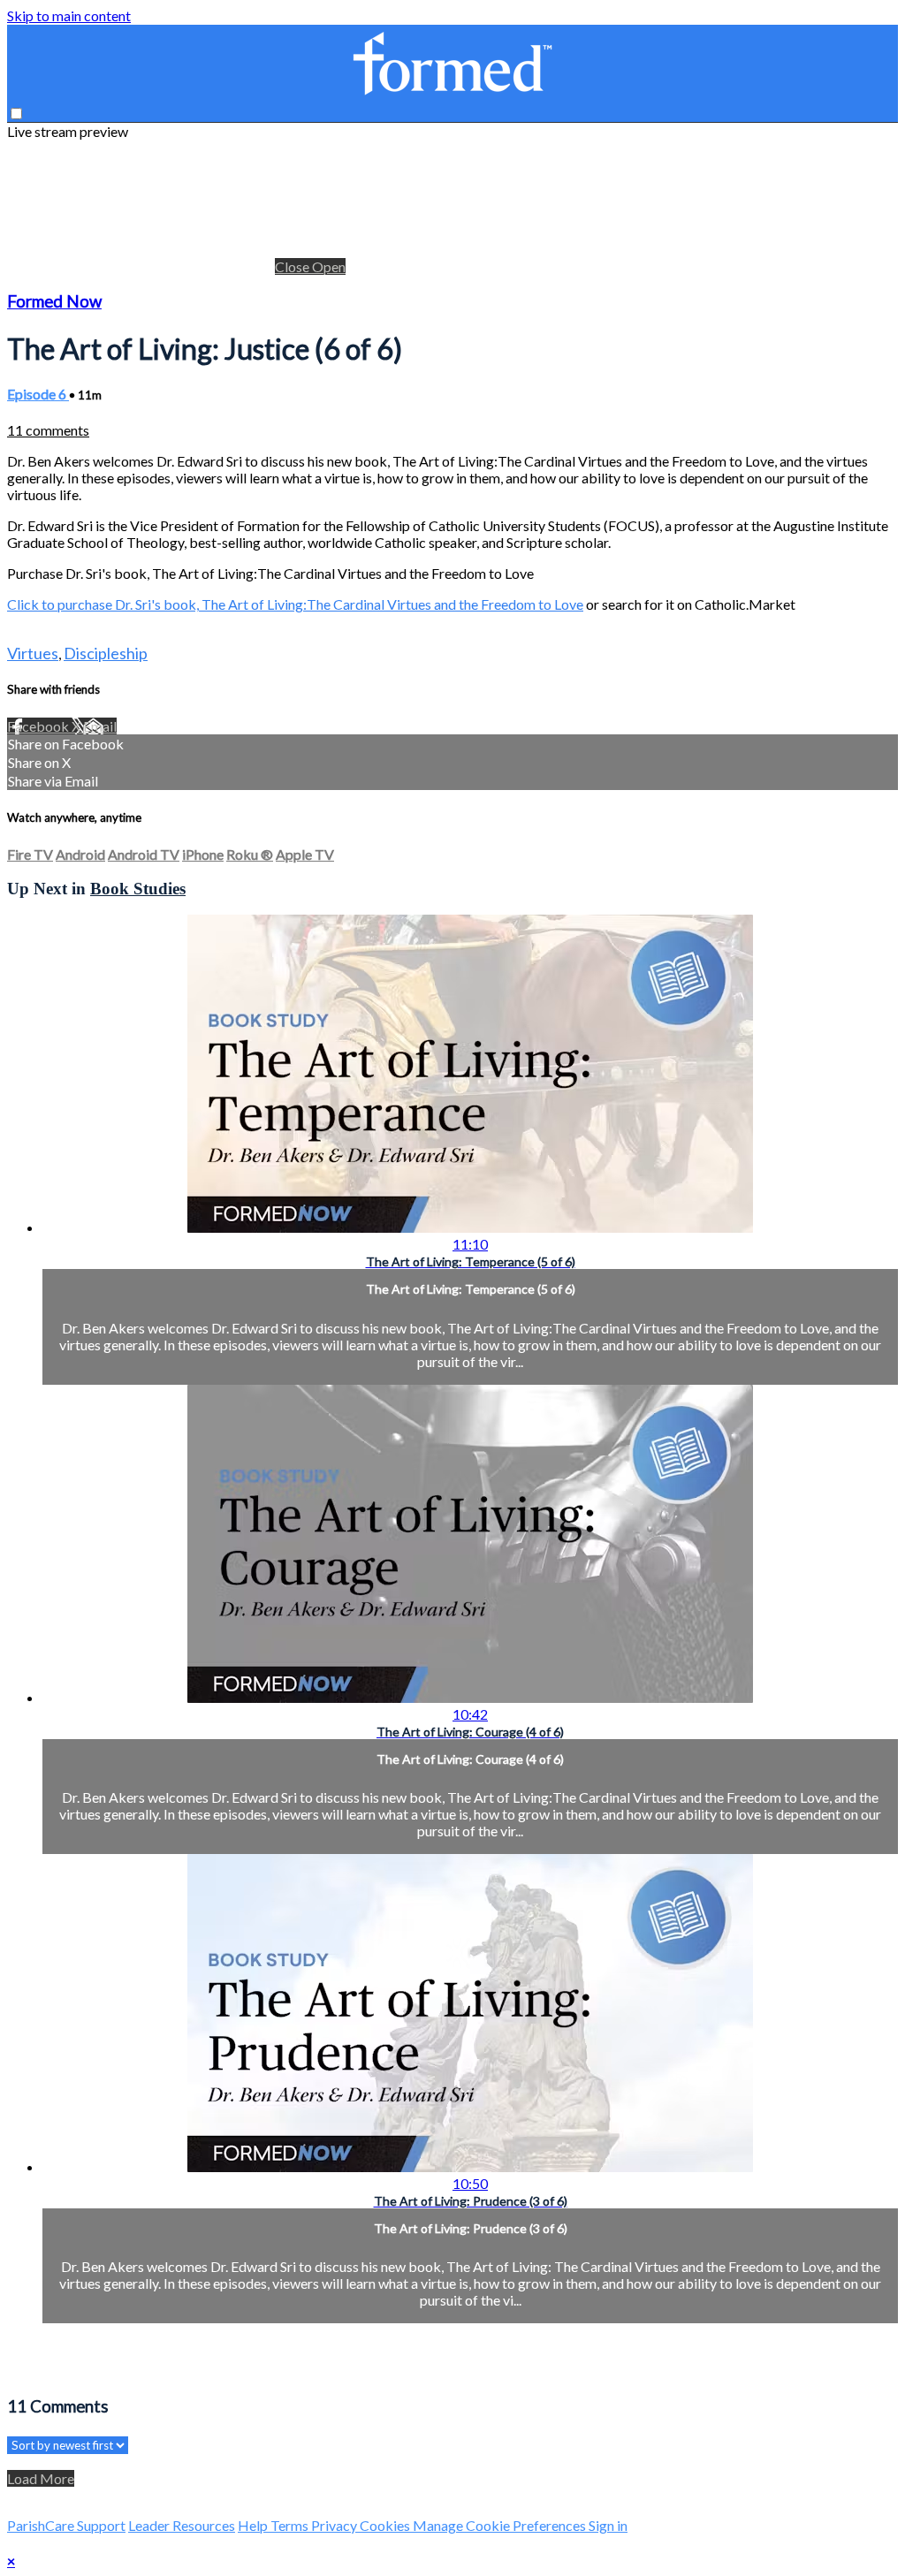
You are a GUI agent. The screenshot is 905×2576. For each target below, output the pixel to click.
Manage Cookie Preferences (501, 2525)
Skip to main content (69, 15)
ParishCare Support (66, 2525)
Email (100, 726)
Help (254, 2525)
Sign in (608, 2525)
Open (329, 266)
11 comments (48, 430)
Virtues (33, 653)
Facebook (39, 726)
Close (293, 266)
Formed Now (54, 301)
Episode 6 (38, 394)
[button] (16, 114)
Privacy (335, 2525)
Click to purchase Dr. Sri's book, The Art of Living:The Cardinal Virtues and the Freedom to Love (295, 604)
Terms (291, 2525)
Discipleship (106, 653)
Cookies (386, 2525)
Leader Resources (182, 2525)
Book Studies (138, 889)
